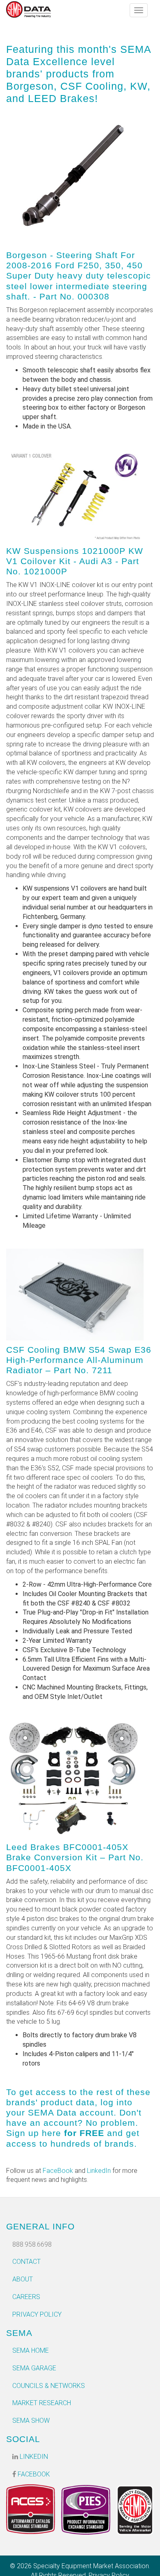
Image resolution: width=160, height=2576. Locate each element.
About (23, 2279)
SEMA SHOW (31, 2421)
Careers (26, 2297)
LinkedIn (99, 2171)
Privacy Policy (37, 2314)
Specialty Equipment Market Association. (92, 2566)
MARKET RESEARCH (42, 2403)
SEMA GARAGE (34, 2368)
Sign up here (34, 2133)
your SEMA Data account (60, 2112)
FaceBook (58, 2171)
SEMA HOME (31, 2350)
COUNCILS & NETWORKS (49, 2386)
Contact (26, 2262)
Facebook (33, 2474)
